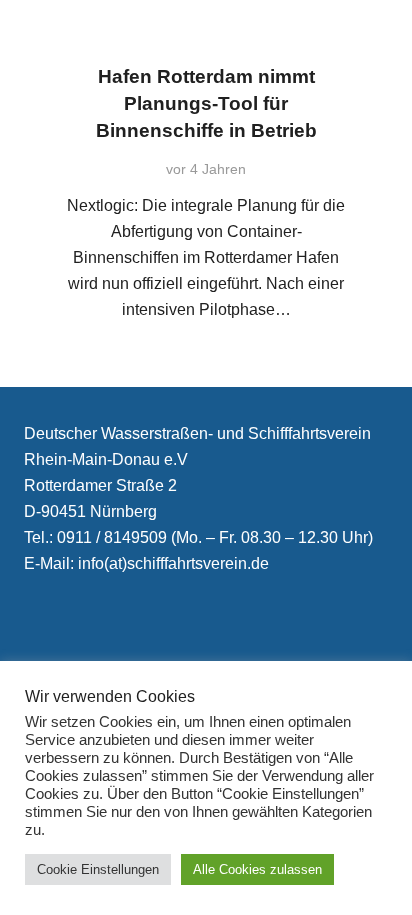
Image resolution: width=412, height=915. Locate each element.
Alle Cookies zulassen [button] (257, 869)
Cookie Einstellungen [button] (98, 869)
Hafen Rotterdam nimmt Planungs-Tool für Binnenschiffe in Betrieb (206, 103)
